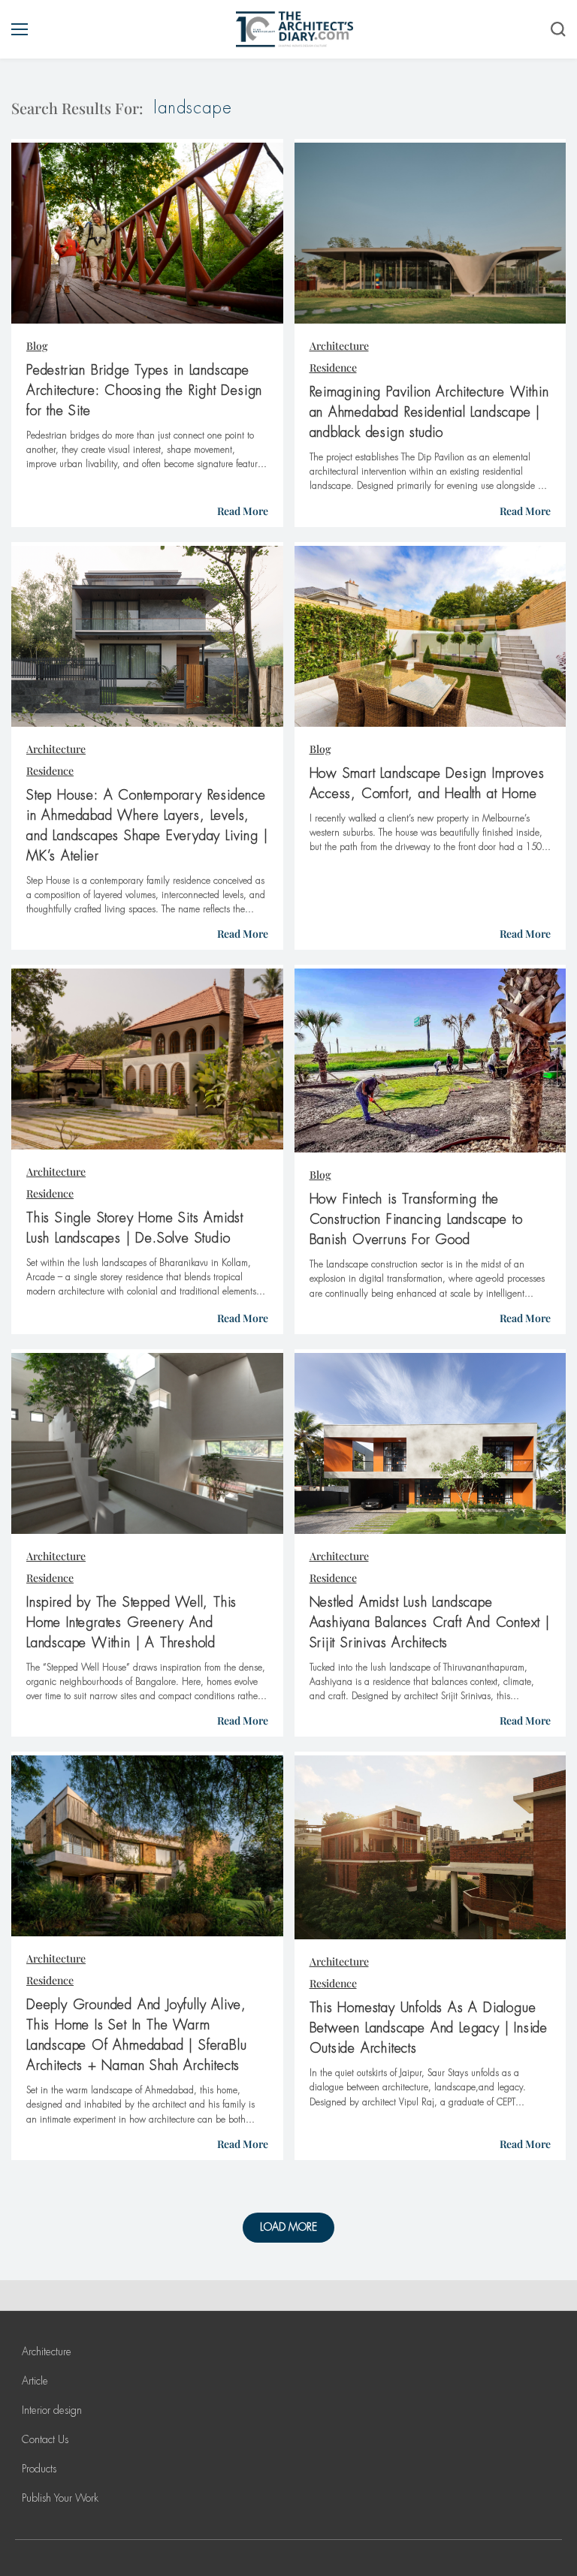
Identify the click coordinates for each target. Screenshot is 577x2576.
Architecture (339, 346)
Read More (243, 511)
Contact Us (45, 2439)
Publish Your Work (60, 2498)
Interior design (52, 2410)
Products (39, 2469)
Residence (333, 368)
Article (35, 2381)
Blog (37, 346)
